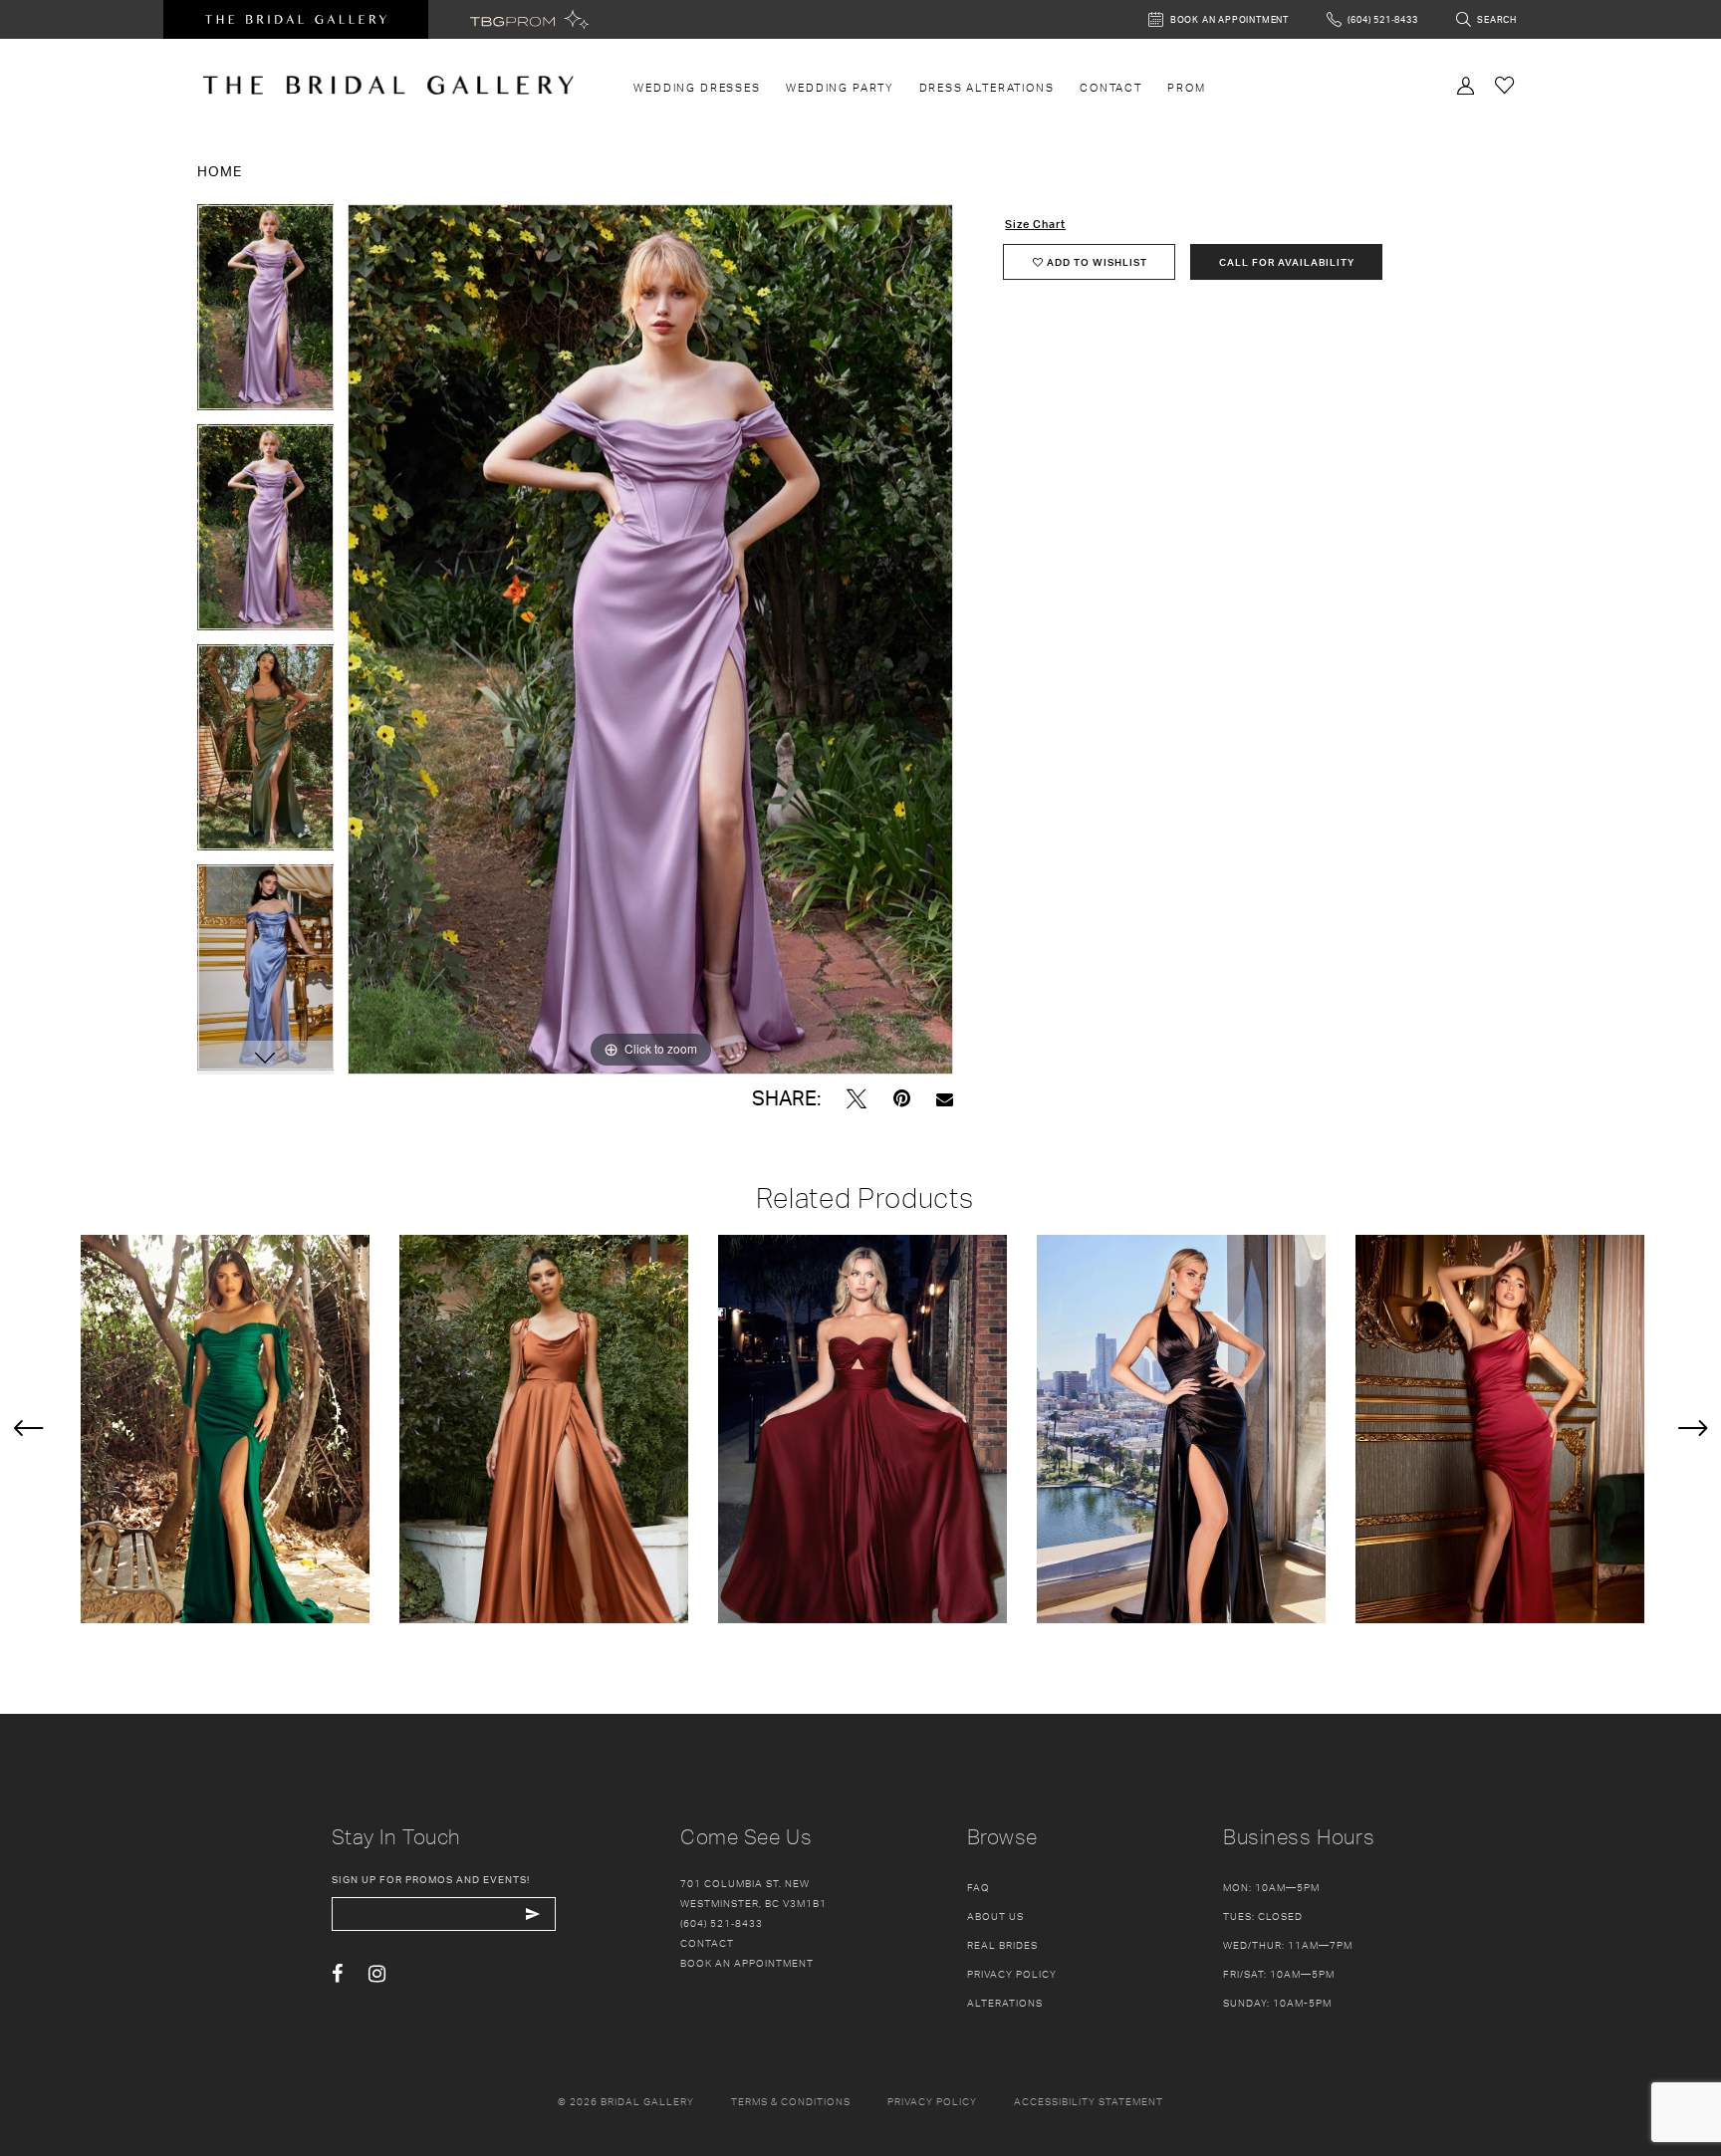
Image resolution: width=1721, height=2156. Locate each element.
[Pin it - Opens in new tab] (902, 1099)
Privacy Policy (1012, 1974)
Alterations (1005, 2003)
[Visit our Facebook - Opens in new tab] (337, 1974)
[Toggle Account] (1466, 84)
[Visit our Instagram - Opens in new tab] (377, 1974)
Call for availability (1287, 262)
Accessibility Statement (1089, 2101)
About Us (995, 1916)
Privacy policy (932, 2101)
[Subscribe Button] (533, 1914)
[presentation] (225, 1429)
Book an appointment (747, 1963)
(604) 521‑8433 (722, 1923)
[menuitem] (698, 88)
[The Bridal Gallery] (388, 85)
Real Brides (1002, 1945)
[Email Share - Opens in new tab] (945, 1099)
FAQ (979, 1887)
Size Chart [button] (1035, 224)
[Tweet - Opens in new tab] (857, 1099)
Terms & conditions (791, 2101)
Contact (707, 1943)
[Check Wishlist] (1505, 84)
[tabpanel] (266, 314)
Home (220, 171)
